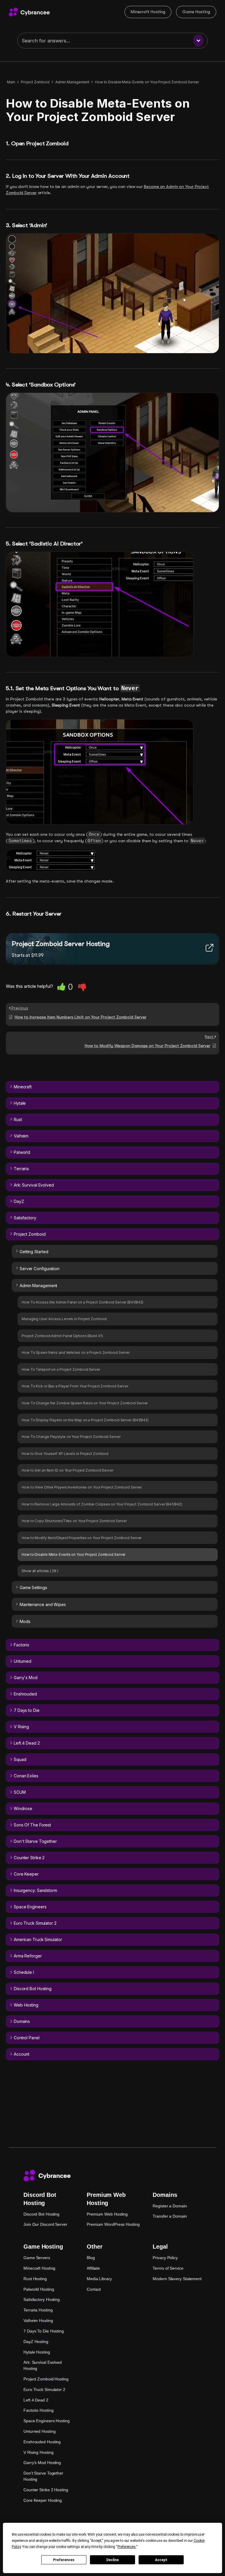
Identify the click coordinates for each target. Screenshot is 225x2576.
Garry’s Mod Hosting (42, 2463)
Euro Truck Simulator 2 (44, 2389)
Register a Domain (170, 2206)
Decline (112, 2560)
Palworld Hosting (39, 2289)
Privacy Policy (165, 2258)
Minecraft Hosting (148, 12)
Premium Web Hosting (107, 2214)
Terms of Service (168, 2268)
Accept (161, 2560)
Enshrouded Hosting (42, 2442)
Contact (94, 2289)
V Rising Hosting (38, 2452)
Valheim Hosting (38, 2321)
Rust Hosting (35, 2279)
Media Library (99, 2279)
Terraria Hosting (38, 2310)
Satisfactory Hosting (42, 2299)
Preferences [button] (127, 2547)
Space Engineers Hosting (47, 2421)
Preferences (64, 2560)
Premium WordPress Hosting (113, 2224)
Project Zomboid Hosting (46, 2379)
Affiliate (93, 2268)
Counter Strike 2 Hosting (46, 2490)
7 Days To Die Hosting (44, 2331)
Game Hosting (196, 12)
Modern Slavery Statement (177, 2279)
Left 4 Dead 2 (36, 2400)
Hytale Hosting (37, 2352)
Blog (91, 2258)
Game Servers (37, 2258)
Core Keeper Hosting (43, 2500)
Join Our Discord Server (45, 2224)
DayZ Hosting (36, 2342)
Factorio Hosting (38, 2410)
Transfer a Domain (170, 2216)
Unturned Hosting (39, 2431)
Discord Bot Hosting (41, 2214)
